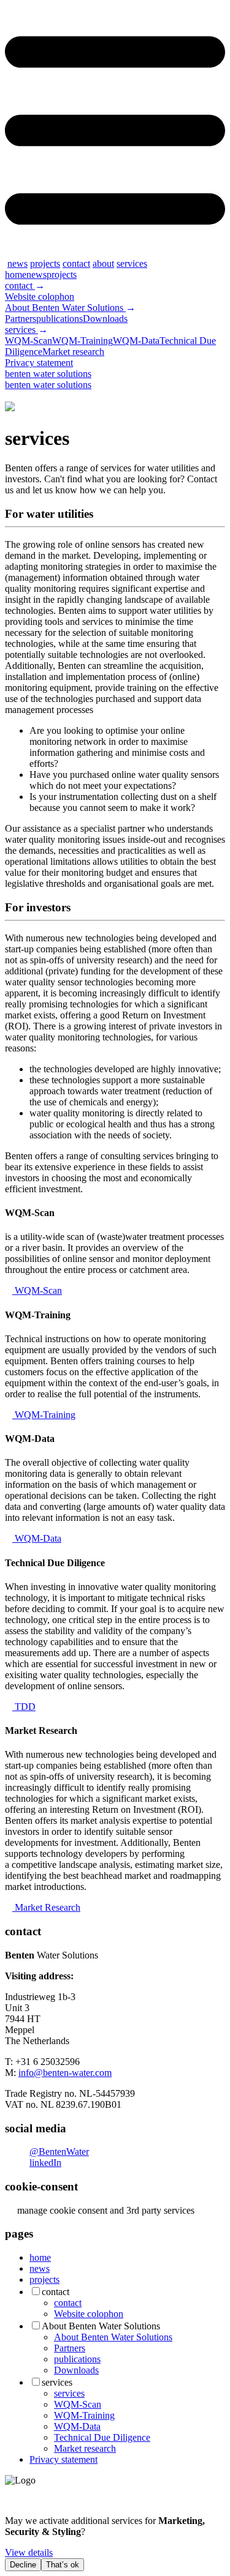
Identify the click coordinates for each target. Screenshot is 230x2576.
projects (45, 263)
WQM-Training (82, 341)
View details (29, 2552)
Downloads (105, 319)
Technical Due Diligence (102, 2437)
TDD (24, 1707)
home (16, 274)
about (103, 263)
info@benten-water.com (65, 2073)
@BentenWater (59, 2152)
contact (76, 263)
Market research (73, 352)
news (17, 263)
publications (59, 319)
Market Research (46, 1907)
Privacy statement (39, 363)
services (132, 263)
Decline (23, 2565)
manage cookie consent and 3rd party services (103, 2210)
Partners (21, 319)
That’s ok (63, 2565)
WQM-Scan (29, 341)
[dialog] (115, 2543)
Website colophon (40, 297)
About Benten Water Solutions (65, 308)
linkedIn (45, 2163)
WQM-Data (136, 341)
